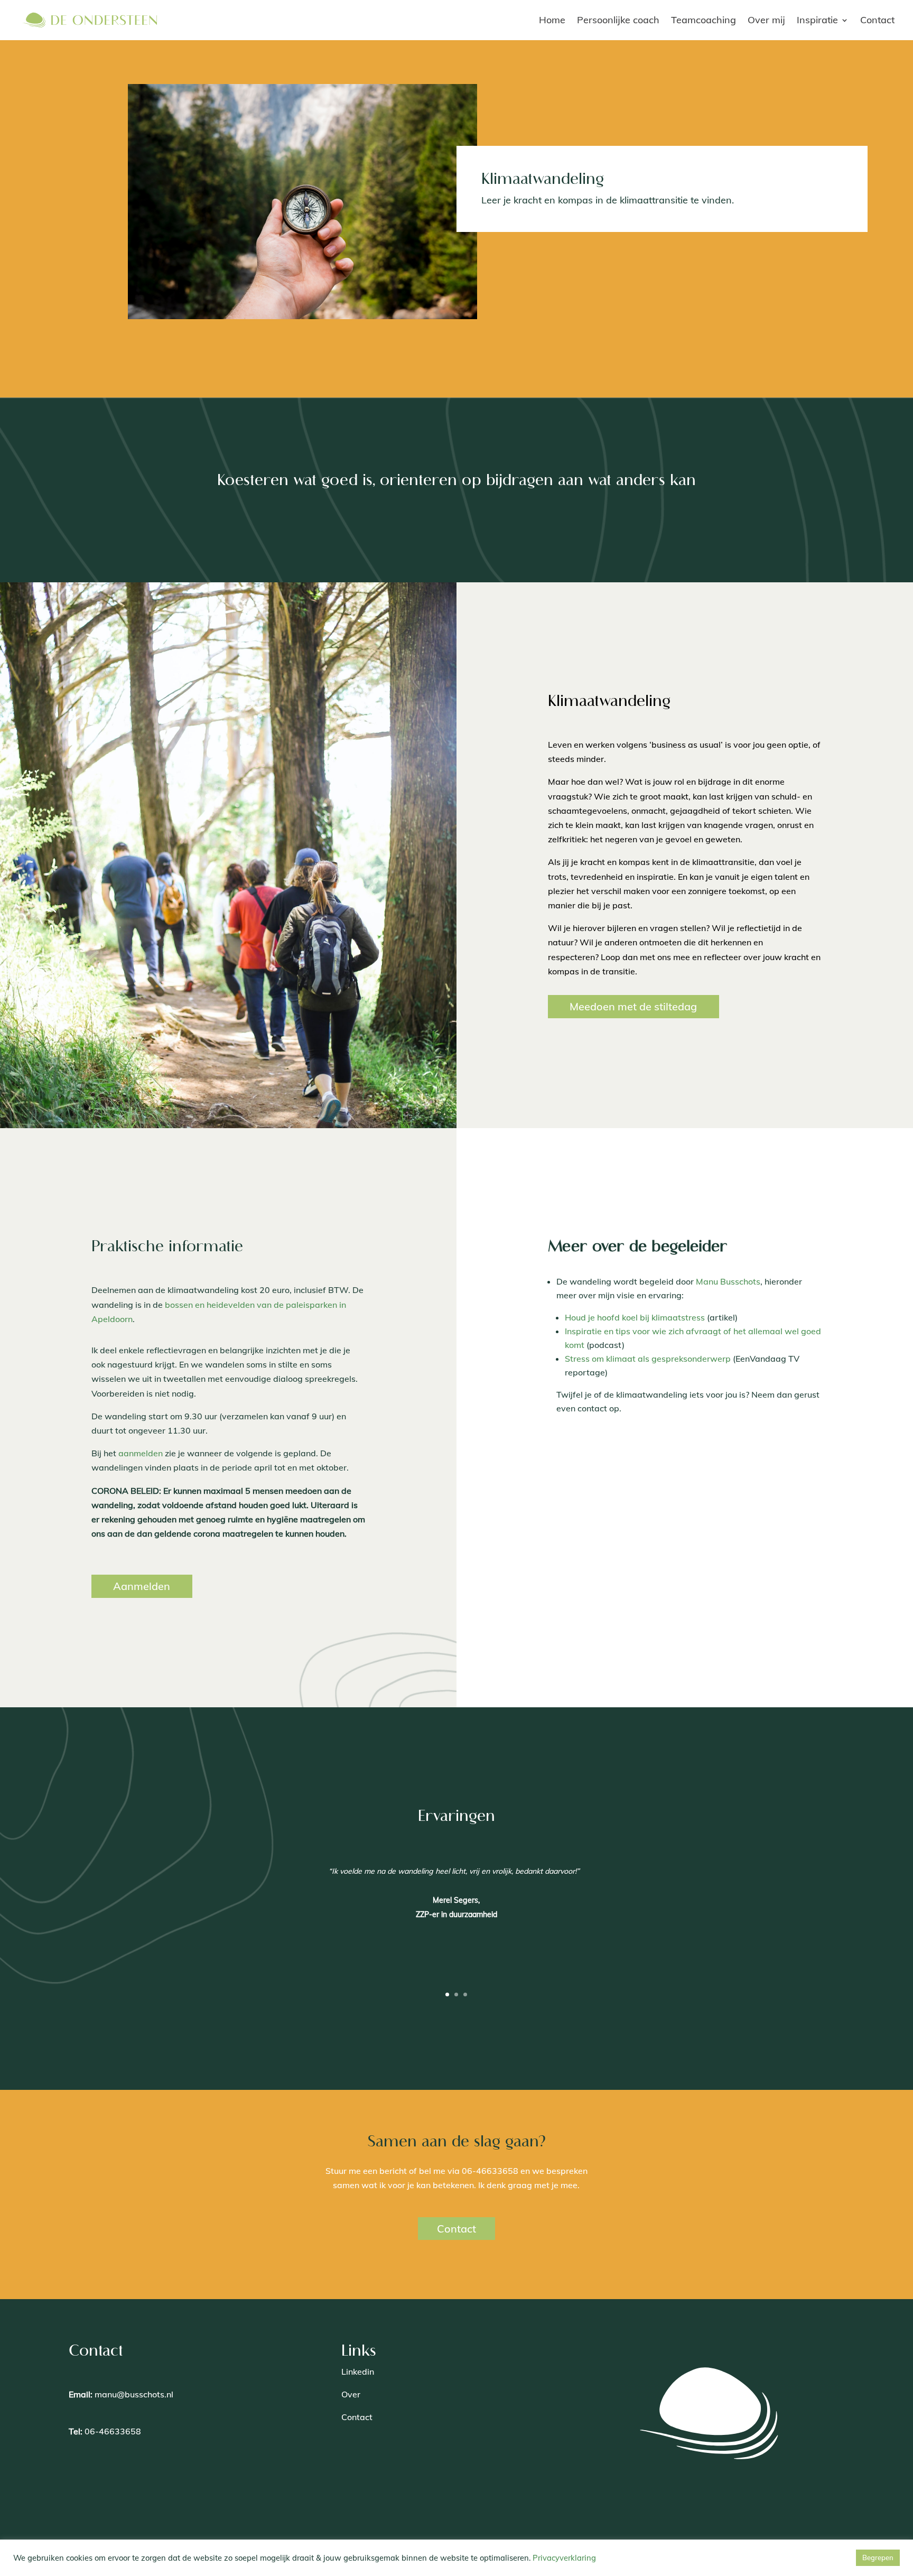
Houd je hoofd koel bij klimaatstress (635, 1317)
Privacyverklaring (564, 2558)
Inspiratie (817, 20)
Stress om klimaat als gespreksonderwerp (648, 1359)
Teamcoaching (704, 20)
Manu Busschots (728, 1281)
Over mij (766, 20)
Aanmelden (142, 1586)
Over (351, 2394)
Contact (877, 20)
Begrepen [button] (878, 2558)
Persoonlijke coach (618, 20)
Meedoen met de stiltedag (633, 1006)
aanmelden (141, 1453)
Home (552, 20)
